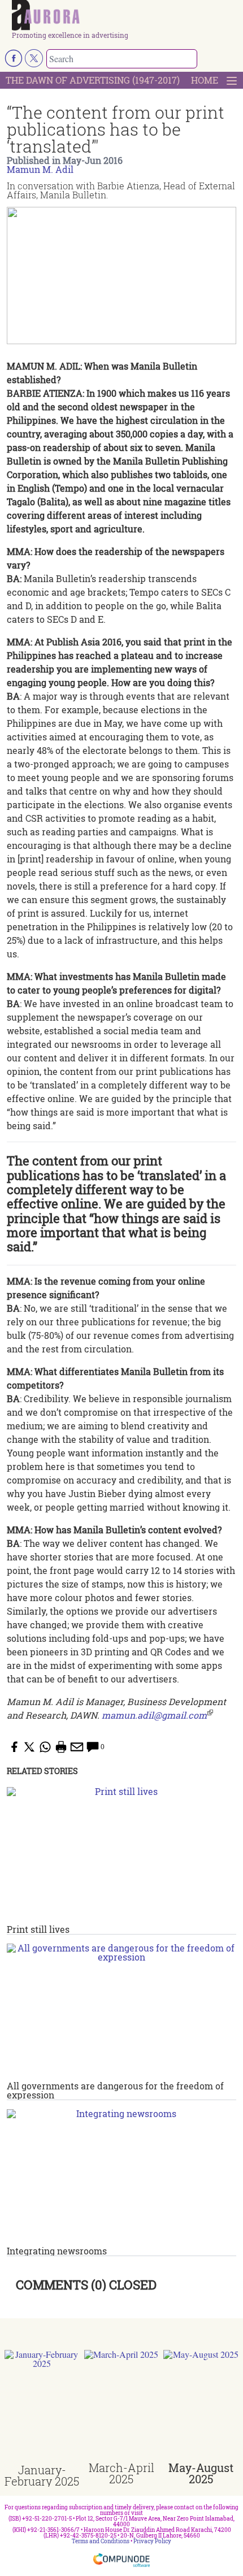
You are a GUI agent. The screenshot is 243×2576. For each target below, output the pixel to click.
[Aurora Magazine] (125, 16)
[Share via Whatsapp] (45, 1747)
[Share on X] (29, 1747)
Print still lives (38, 1929)
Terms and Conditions (101, 2541)
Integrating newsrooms (57, 2251)
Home (205, 80)
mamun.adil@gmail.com (154, 1715)
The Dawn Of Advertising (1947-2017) (93, 80)
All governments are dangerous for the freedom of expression (115, 2090)
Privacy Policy (152, 2541)
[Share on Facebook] (14, 1747)
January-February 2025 (42, 2475)
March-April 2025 (121, 2473)
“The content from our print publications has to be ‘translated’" (116, 129)
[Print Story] (61, 1747)
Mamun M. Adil (40, 169)
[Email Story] (77, 1747)
